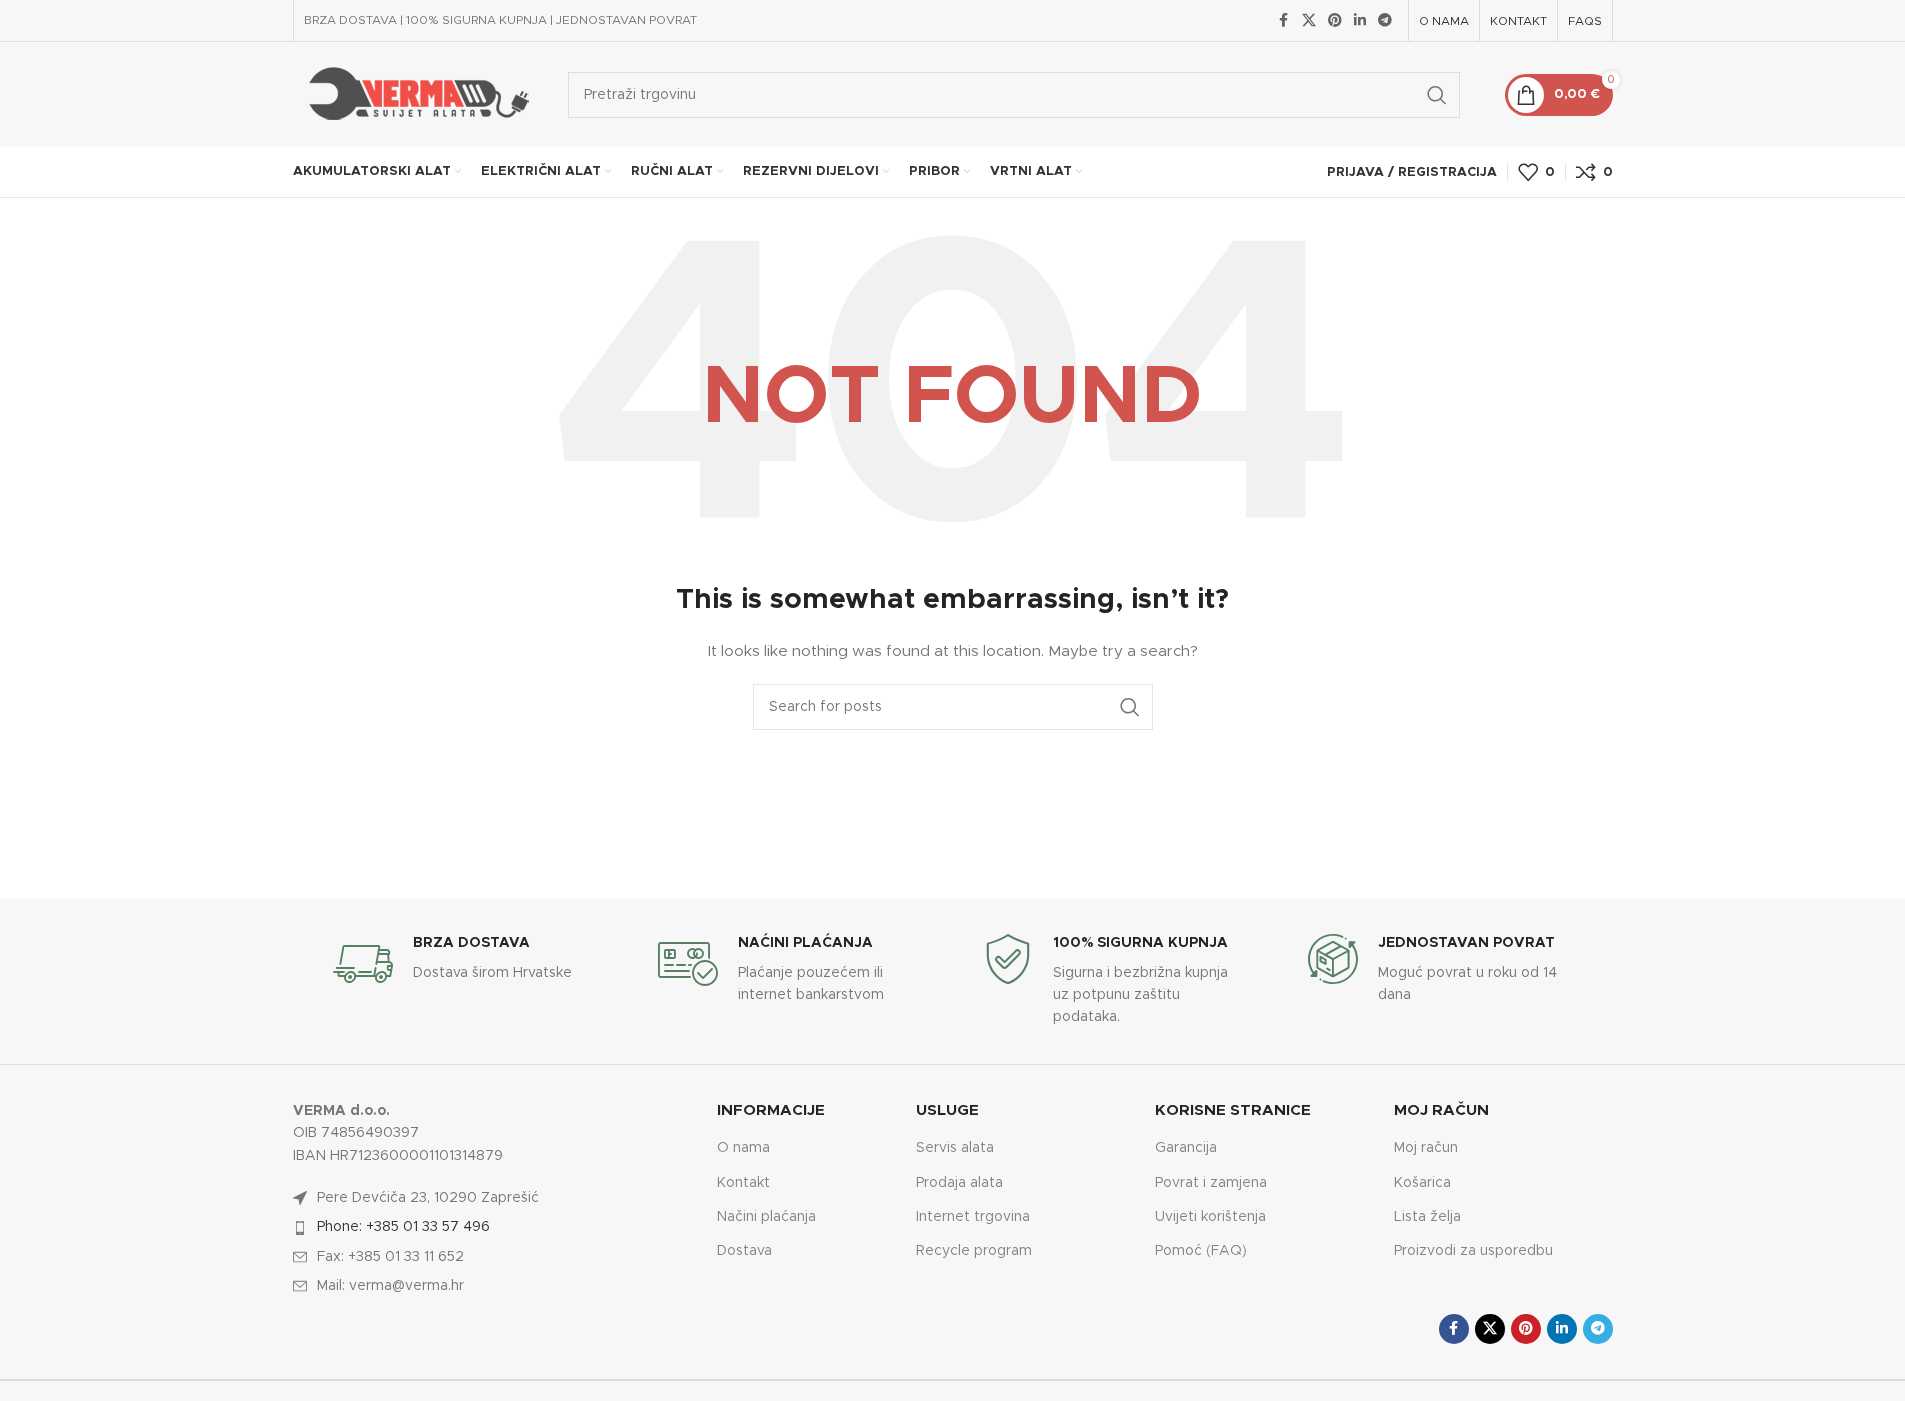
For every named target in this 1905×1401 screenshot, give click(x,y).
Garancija (1186, 1148)
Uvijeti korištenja (1210, 1217)
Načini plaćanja (766, 1217)
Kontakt (743, 1183)
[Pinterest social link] (1335, 21)
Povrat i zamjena (1211, 1183)
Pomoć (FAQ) (1201, 1251)
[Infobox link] (465, 964)
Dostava (744, 1251)
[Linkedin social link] (1360, 21)
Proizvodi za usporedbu (1473, 1251)
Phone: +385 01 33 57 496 (403, 1227)
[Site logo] (415, 94)
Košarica (1422, 1183)
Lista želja (1427, 1217)
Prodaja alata (959, 1183)
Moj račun (1426, 1148)
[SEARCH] (1437, 95)
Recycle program (974, 1251)
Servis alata (955, 1148)
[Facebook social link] (1284, 21)
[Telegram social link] (1385, 21)
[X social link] (1309, 21)
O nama (743, 1148)
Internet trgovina (973, 1217)
